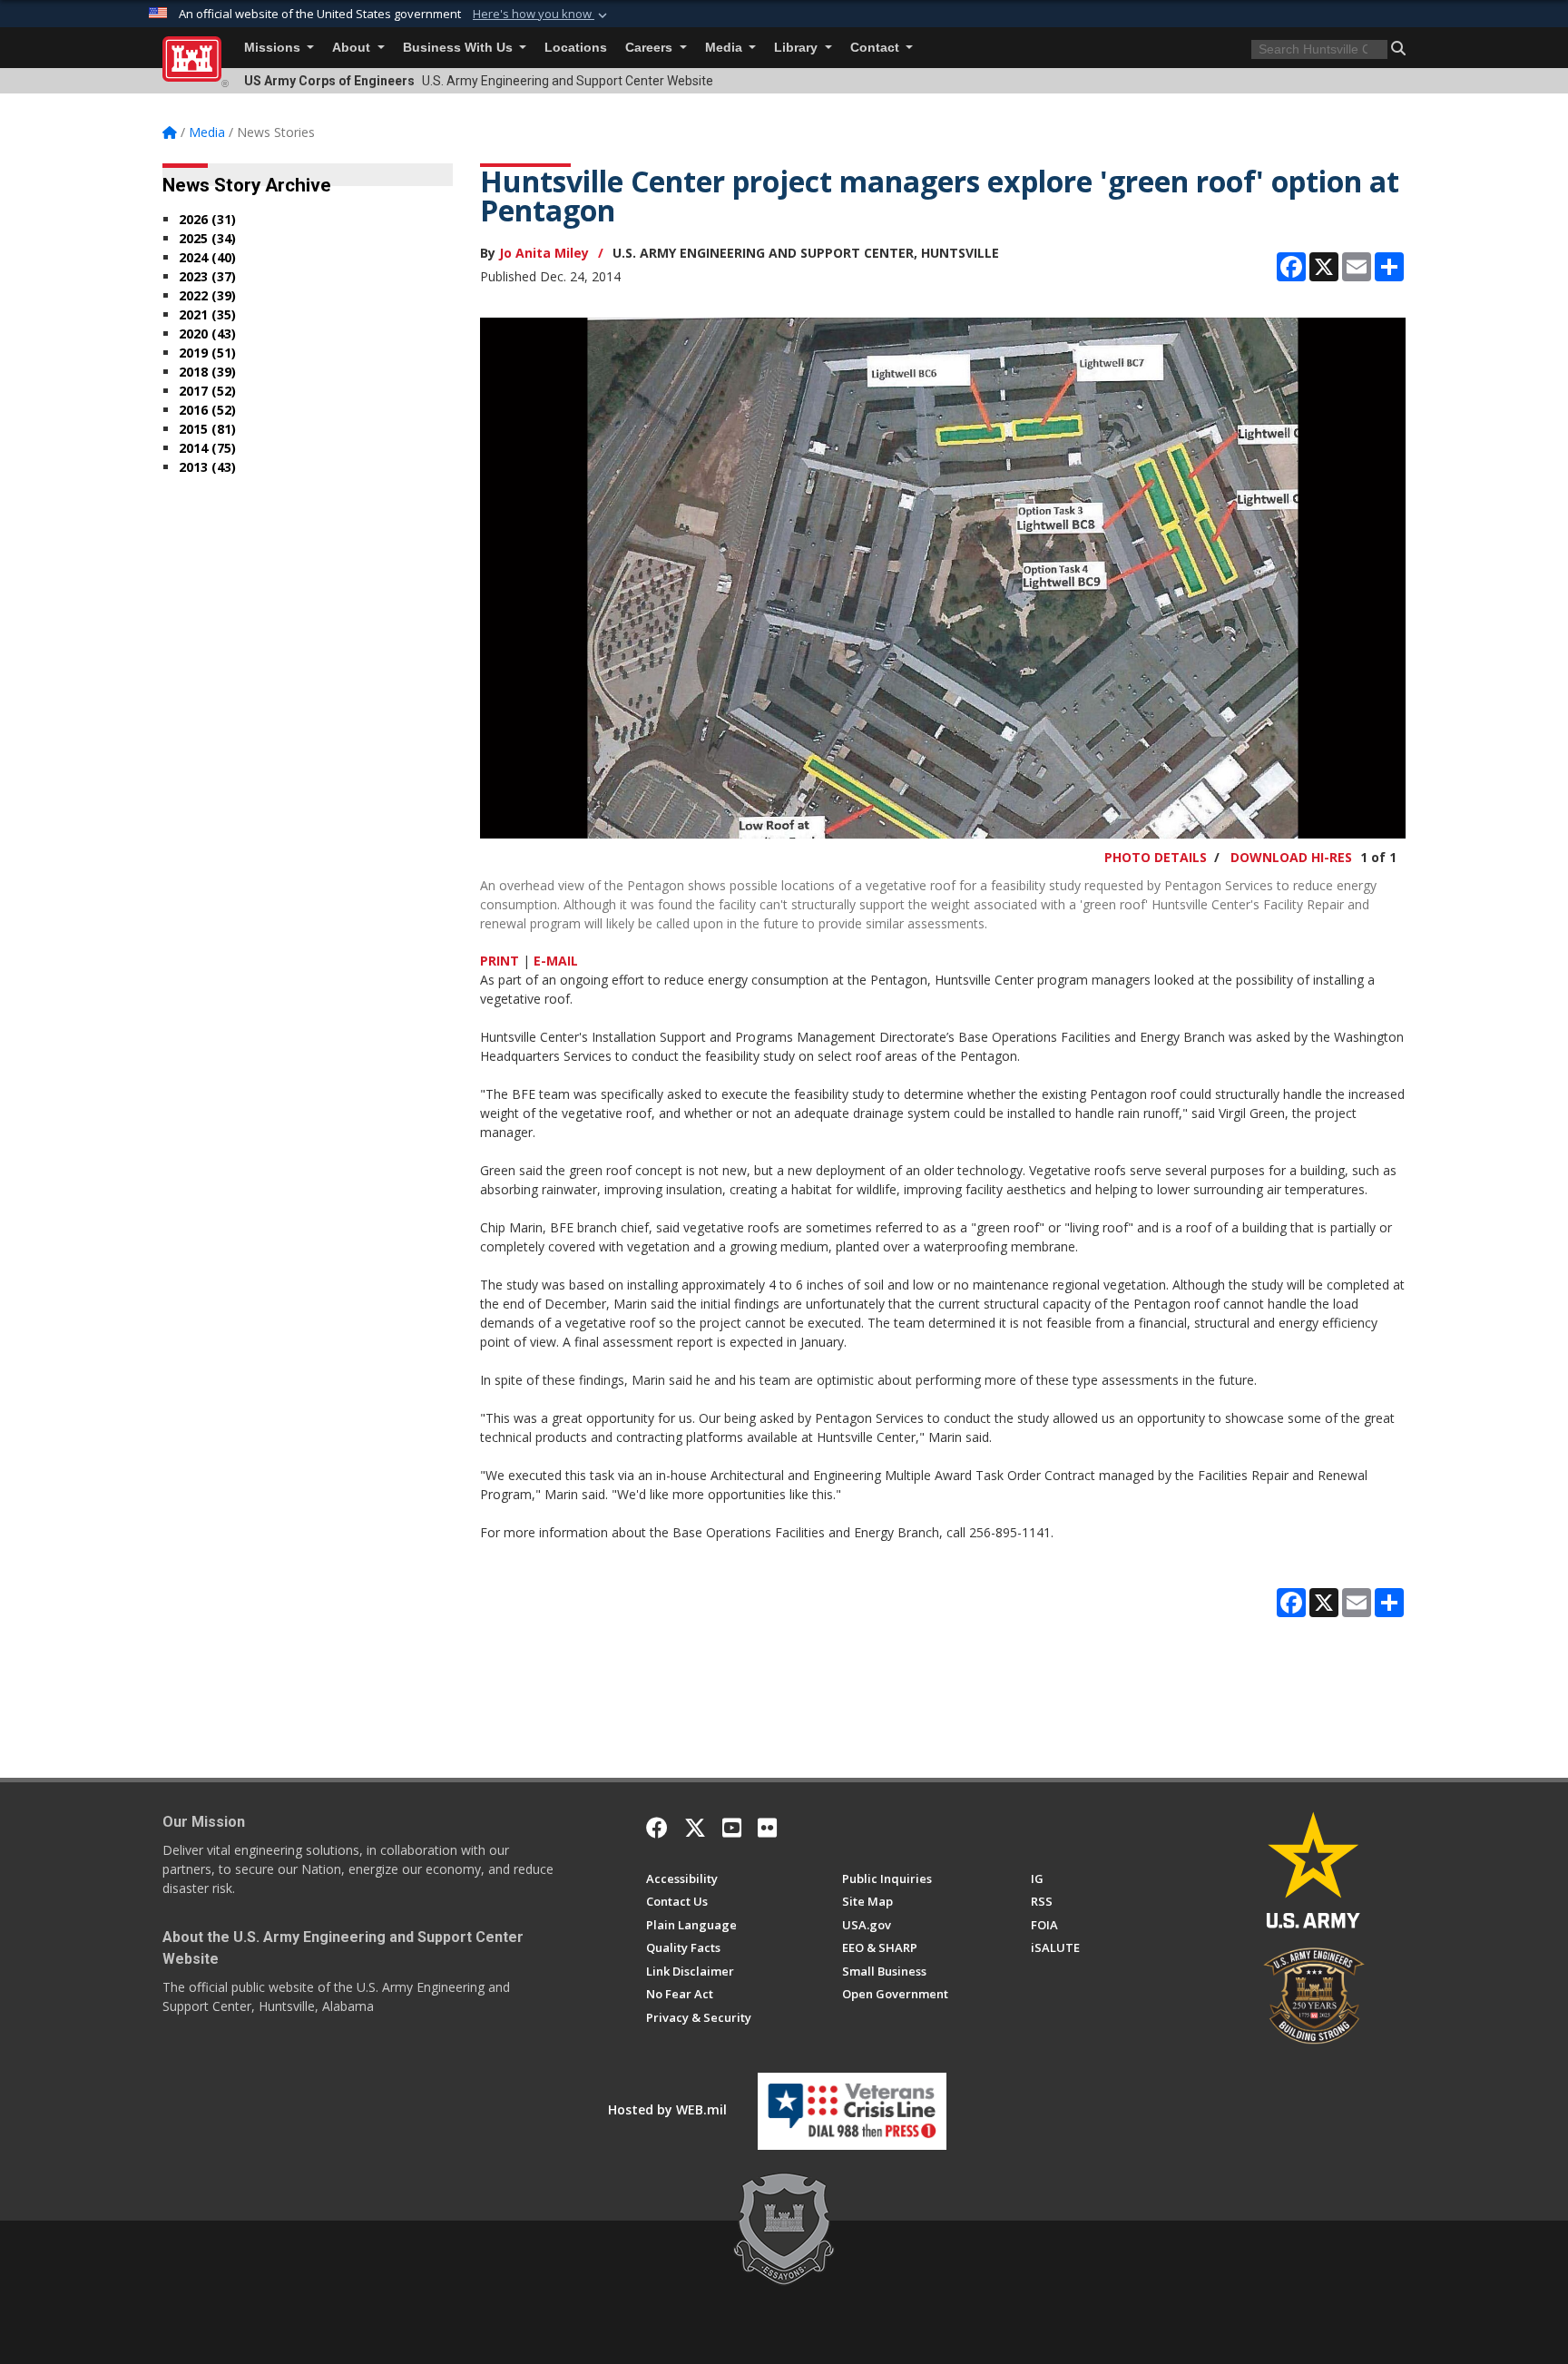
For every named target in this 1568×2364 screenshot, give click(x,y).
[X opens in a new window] (695, 1828)
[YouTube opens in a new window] (732, 1828)
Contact (877, 48)
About (353, 48)
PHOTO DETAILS (1156, 857)
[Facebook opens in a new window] (657, 1828)
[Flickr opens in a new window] (767, 1828)
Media (725, 48)
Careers (651, 48)
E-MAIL (556, 961)
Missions (274, 48)
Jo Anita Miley (544, 253)
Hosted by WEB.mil (667, 2109)
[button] (542, 15)
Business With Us (460, 48)
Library (798, 48)
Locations (576, 48)
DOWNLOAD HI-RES (1291, 857)
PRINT (500, 961)
